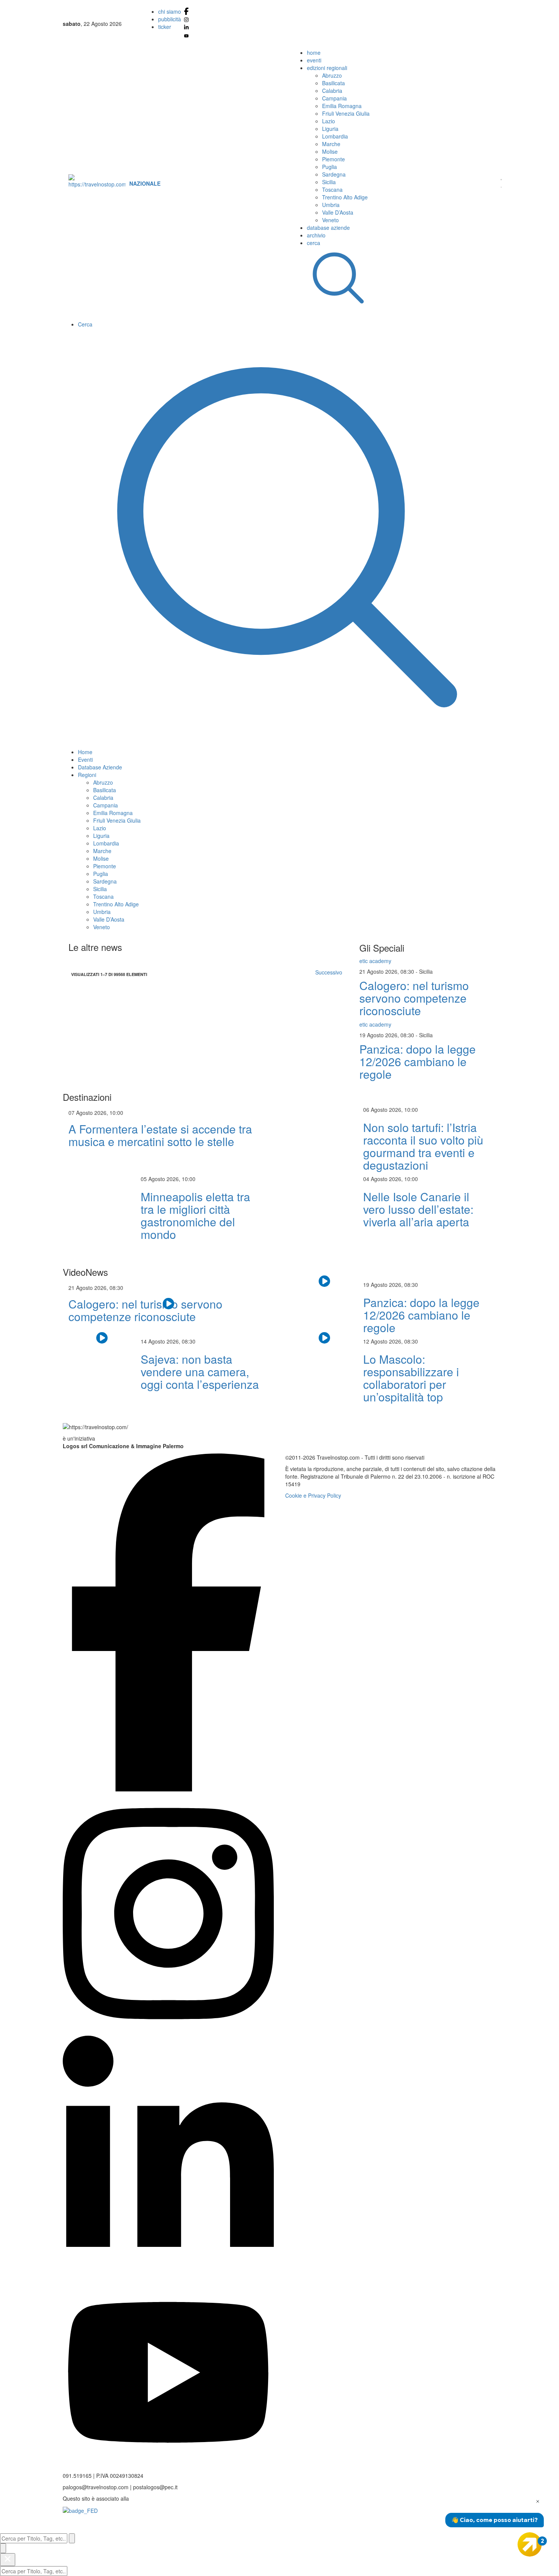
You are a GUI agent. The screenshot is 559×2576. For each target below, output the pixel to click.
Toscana (332, 189)
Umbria (331, 205)
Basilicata (333, 83)
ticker (165, 27)
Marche (331, 144)
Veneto (330, 220)
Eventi (85, 759)
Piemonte (333, 159)
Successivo (329, 972)
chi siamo (170, 11)
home (314, 53)
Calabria (332, 91)
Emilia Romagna (342, 106)
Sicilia (329, 182)
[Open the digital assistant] (530, 2544)
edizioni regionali (327, 68)
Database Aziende (100, 767)
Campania (334, 98)
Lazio (329, 121)
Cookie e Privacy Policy (313, 1495)
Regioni (87, 775)
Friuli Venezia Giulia (346, 113)
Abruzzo (332, 75)
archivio (316, 235)
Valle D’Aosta (338, 212)
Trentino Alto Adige (345, 197)
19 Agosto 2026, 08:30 (387, 1035)
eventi (314, 60)
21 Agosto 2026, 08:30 (387, 971)
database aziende (328, 228)
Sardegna (334, 174)
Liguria (330, 129)
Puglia (330, 167)
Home (85, 752)
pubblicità (170, 19)
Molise (330, 151)
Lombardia (335, 136)
